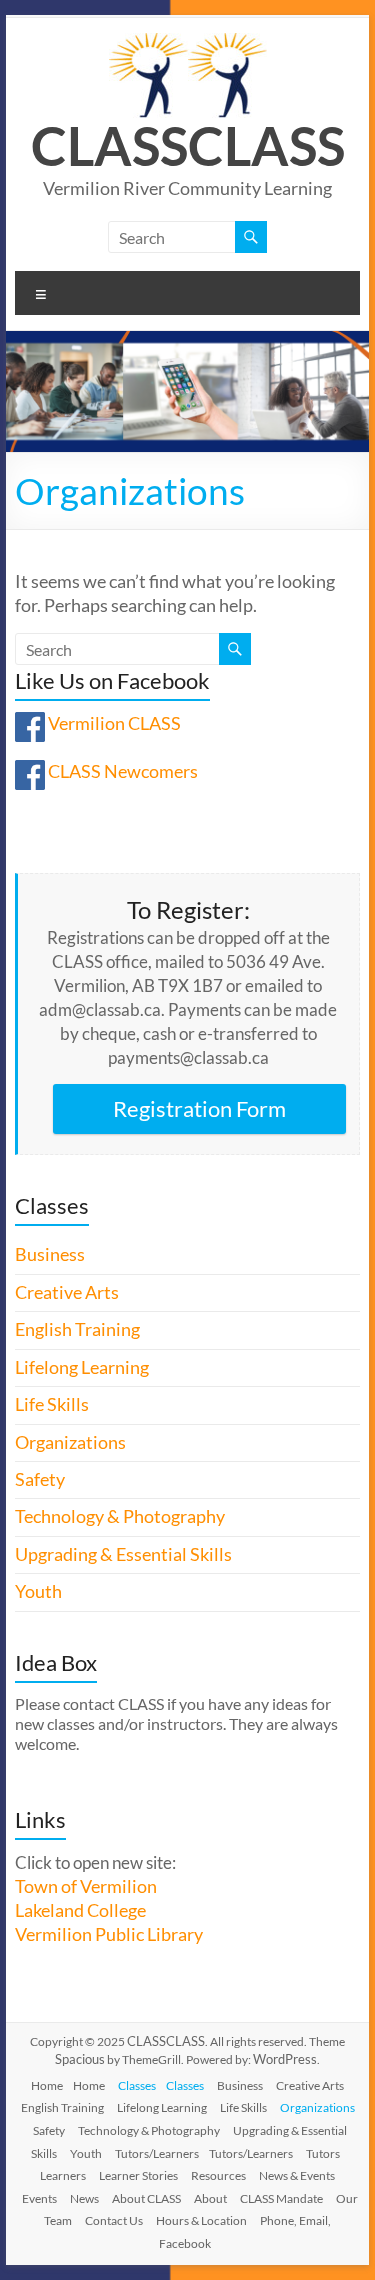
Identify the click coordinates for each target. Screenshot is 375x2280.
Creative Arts (67, 1292)
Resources (218, 2175)
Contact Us (114, 2220)
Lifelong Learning (82, 1367)
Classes (137, 2085)
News (84, 2198)
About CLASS (146, 2198)
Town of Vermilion (86, 1886)
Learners (63, 2175)
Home (47, 2085)
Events (39, 2198)
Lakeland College (80, 1910)
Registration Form (199, 1108)
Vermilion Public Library (109, 1934)
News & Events (297, 2175)
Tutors (323, 2153)
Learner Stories (138, 2175)
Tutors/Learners (157, 2153)
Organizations (70, 1442)
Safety (40, 1479)
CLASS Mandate (281, 2198)
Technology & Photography (120, 1516)
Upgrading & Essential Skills (123, 1554)
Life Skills (52, 1404)
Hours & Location (201, 2220)
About (210, 2198)
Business (50, 1254)
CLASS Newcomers (123, 771)
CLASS (109, 145)
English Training (77, 1329)
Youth (38, 1591)
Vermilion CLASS (114, 723)
